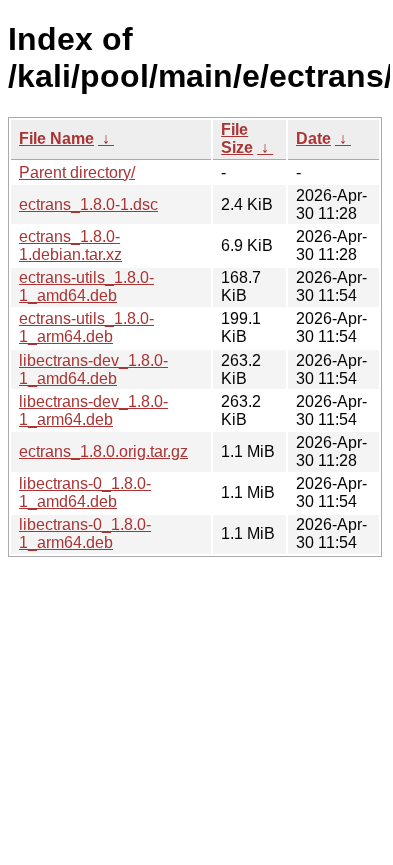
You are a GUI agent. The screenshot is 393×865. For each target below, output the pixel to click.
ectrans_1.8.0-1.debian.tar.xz (70, 245)
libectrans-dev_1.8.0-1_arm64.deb (93, 410)
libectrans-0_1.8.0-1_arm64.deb (85, 533)
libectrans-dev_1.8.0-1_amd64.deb (93, 369)
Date (313, 138)
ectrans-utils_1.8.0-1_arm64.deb (86, 327)
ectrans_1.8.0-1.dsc (88, 204)
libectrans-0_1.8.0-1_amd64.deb (85, 492)
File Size (237, 138)
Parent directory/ (77, 172)
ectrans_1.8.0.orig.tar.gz (103, 451)
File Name (56, 138)
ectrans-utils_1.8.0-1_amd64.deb (86, 286)
